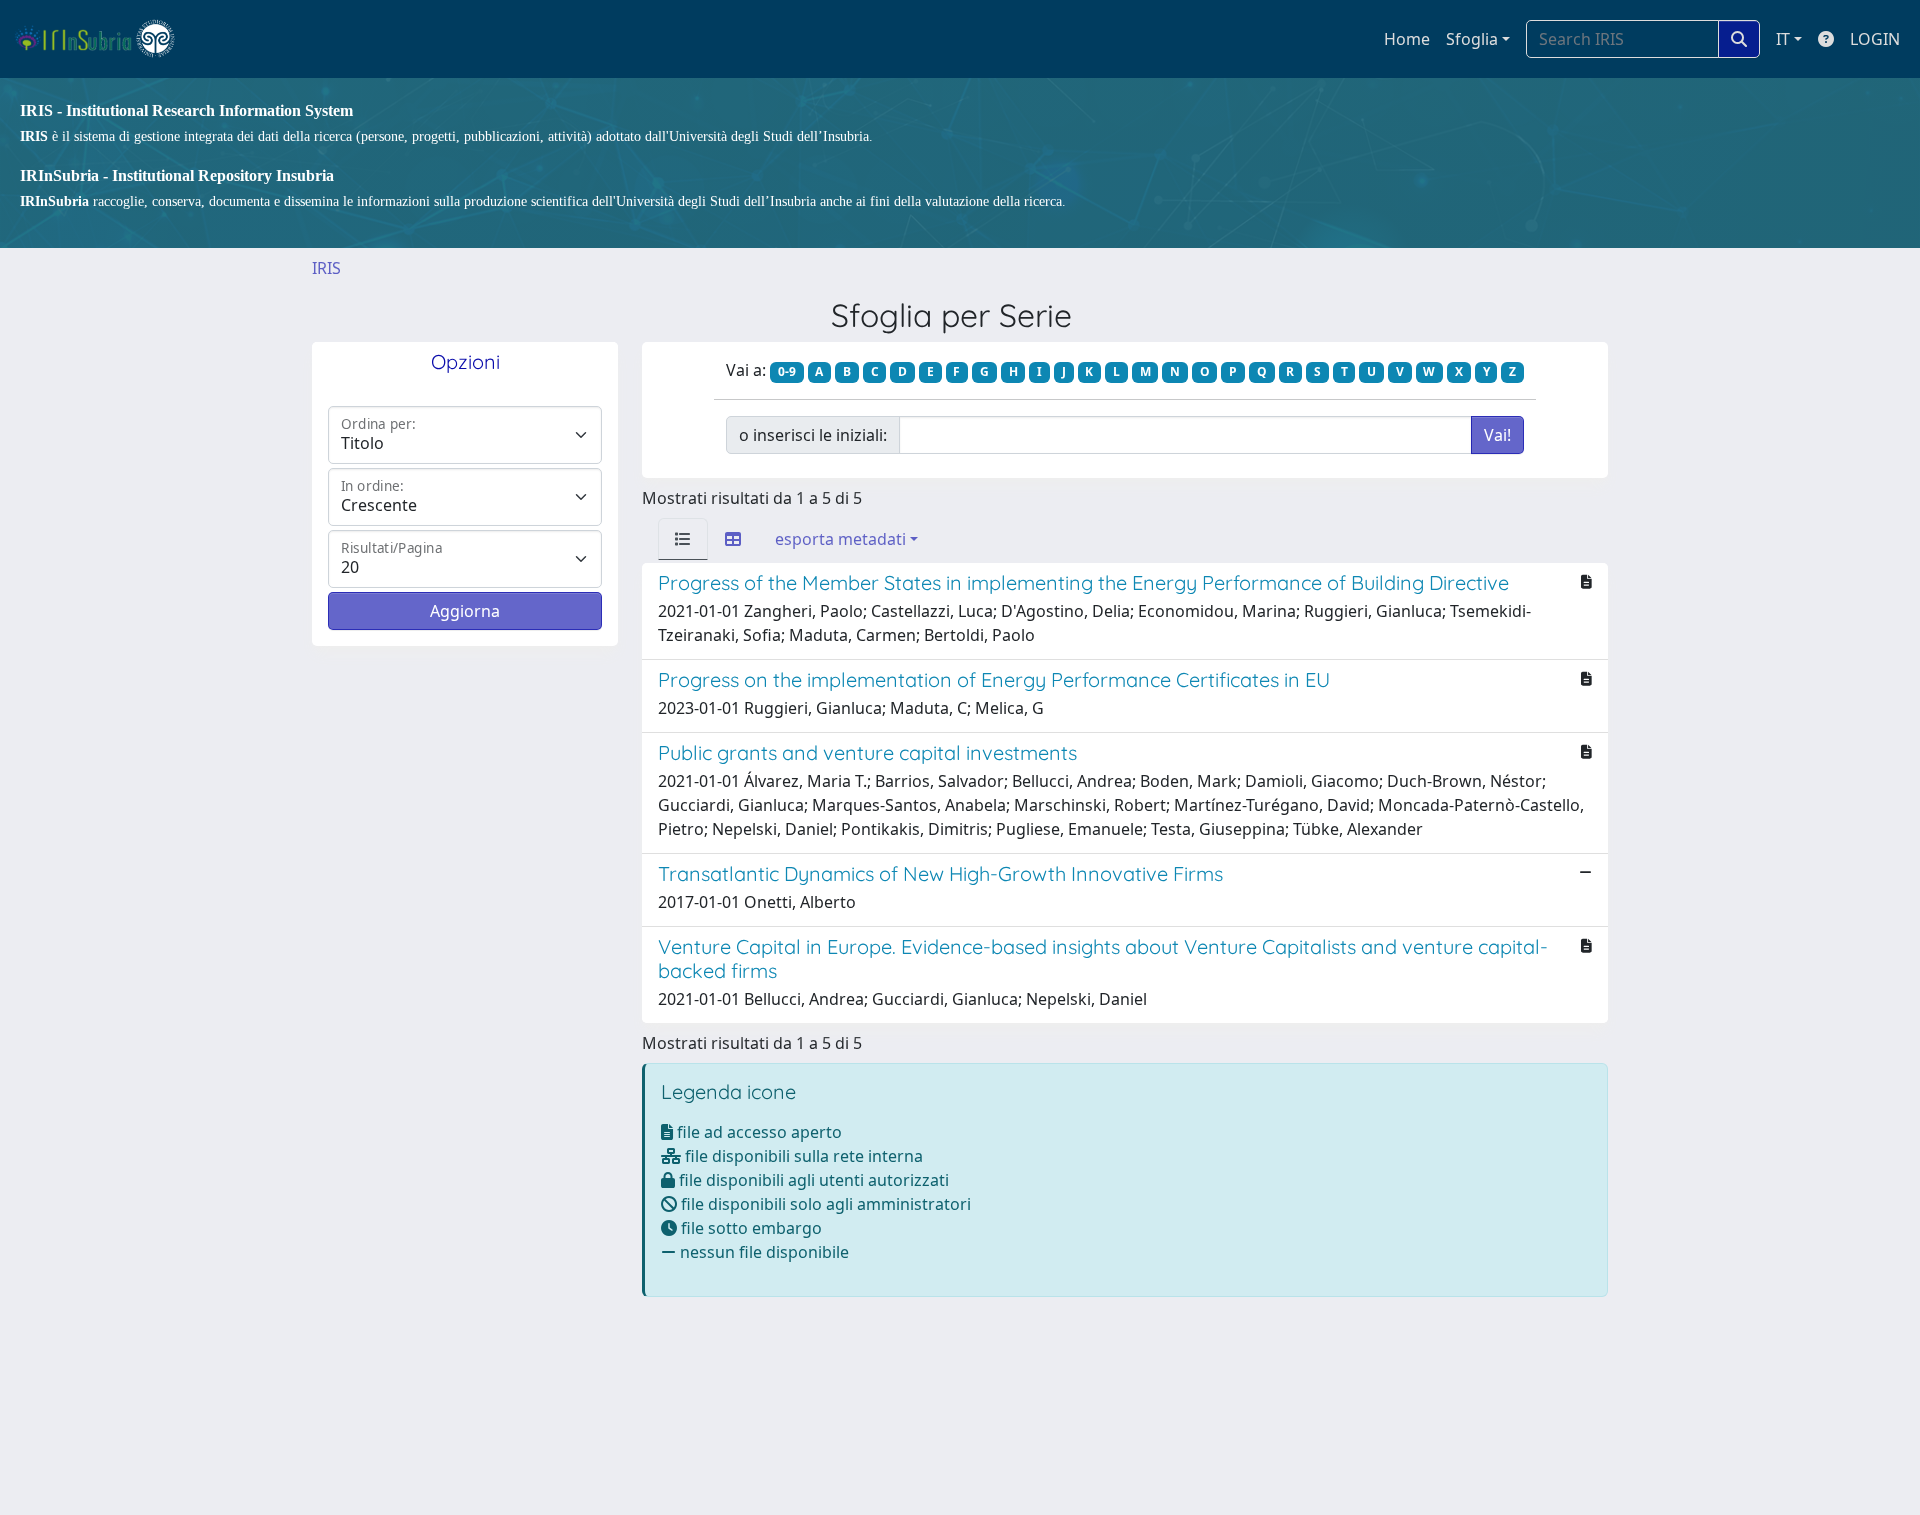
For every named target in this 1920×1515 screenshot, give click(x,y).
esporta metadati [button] (840, 539)
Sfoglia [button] (1472, 39)
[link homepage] (103, 39)
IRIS (326, 268)
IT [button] (1783, 39)
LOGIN (1875, 39)
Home (1407, 39)
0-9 (787, 371)
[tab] (683, 539)
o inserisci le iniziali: (813, 435)
